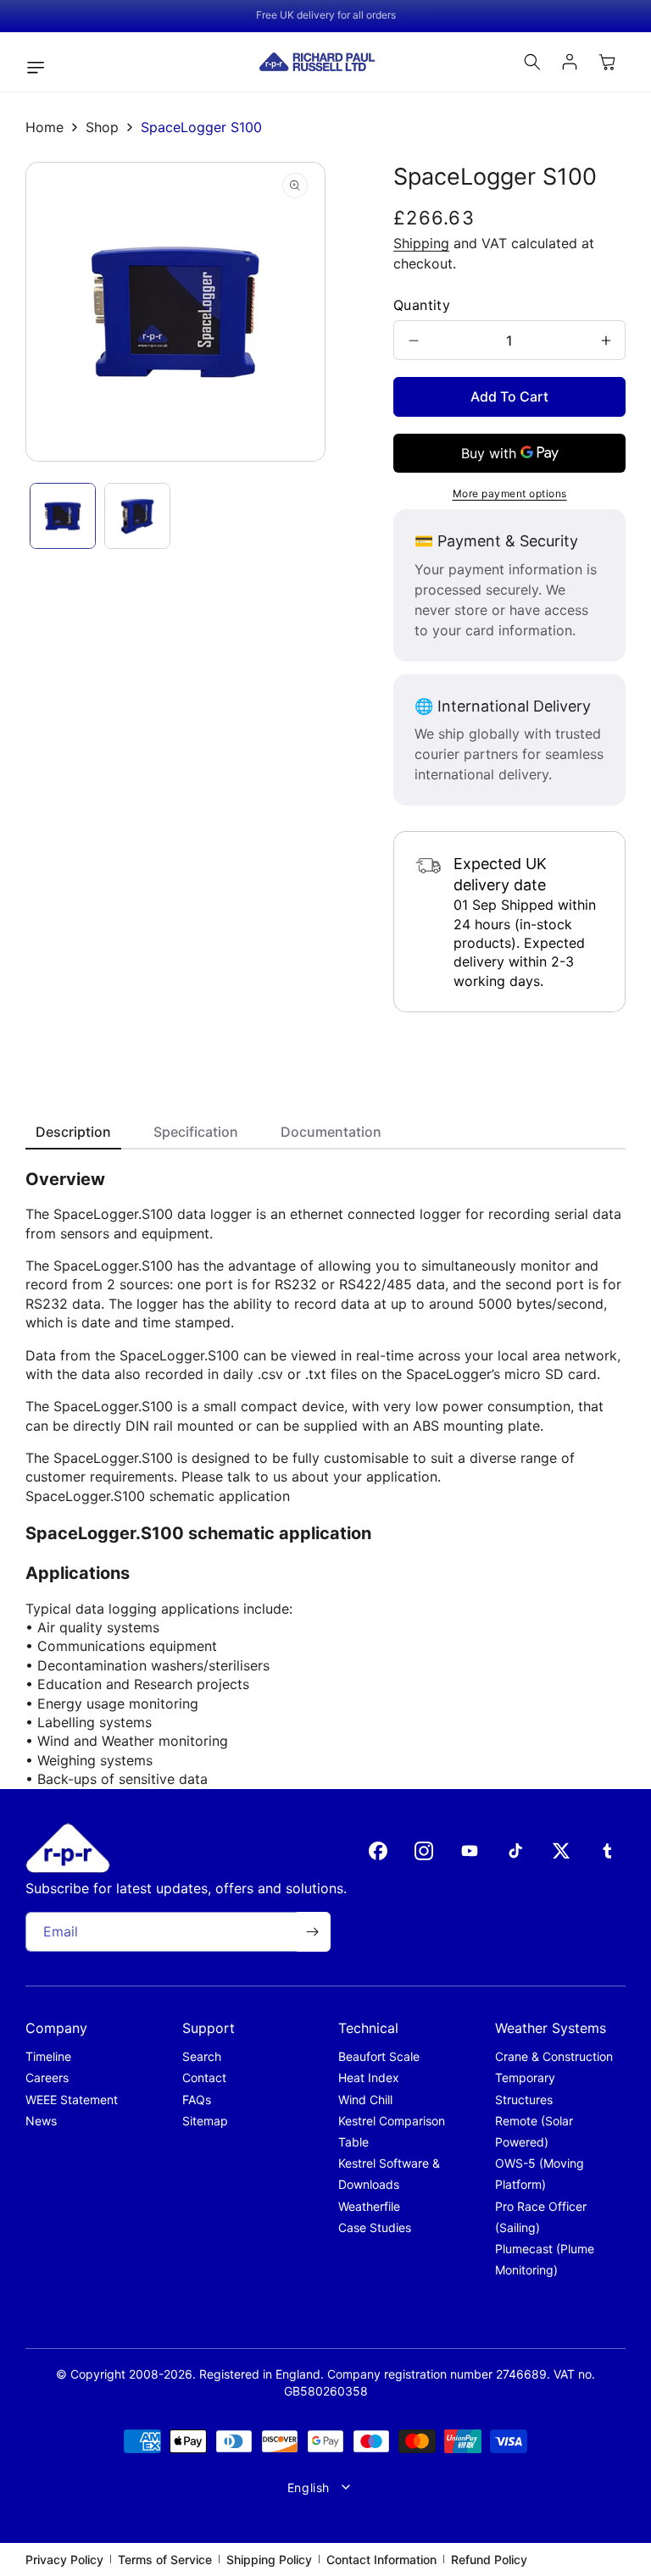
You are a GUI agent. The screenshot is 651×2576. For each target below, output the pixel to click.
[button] (40, 68)
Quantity (422, 305)
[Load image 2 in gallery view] (137, 516)
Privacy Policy (64, 2559)
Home (45, 127)
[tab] (73, 1133)
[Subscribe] (312, 1932)
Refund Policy (489, 2559)
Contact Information (381, 2559)
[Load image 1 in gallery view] (63, 516)
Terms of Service (165, 2559)
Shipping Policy (269, 2559)
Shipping (421, 243)
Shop (102, 127)
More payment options (510, 493)
